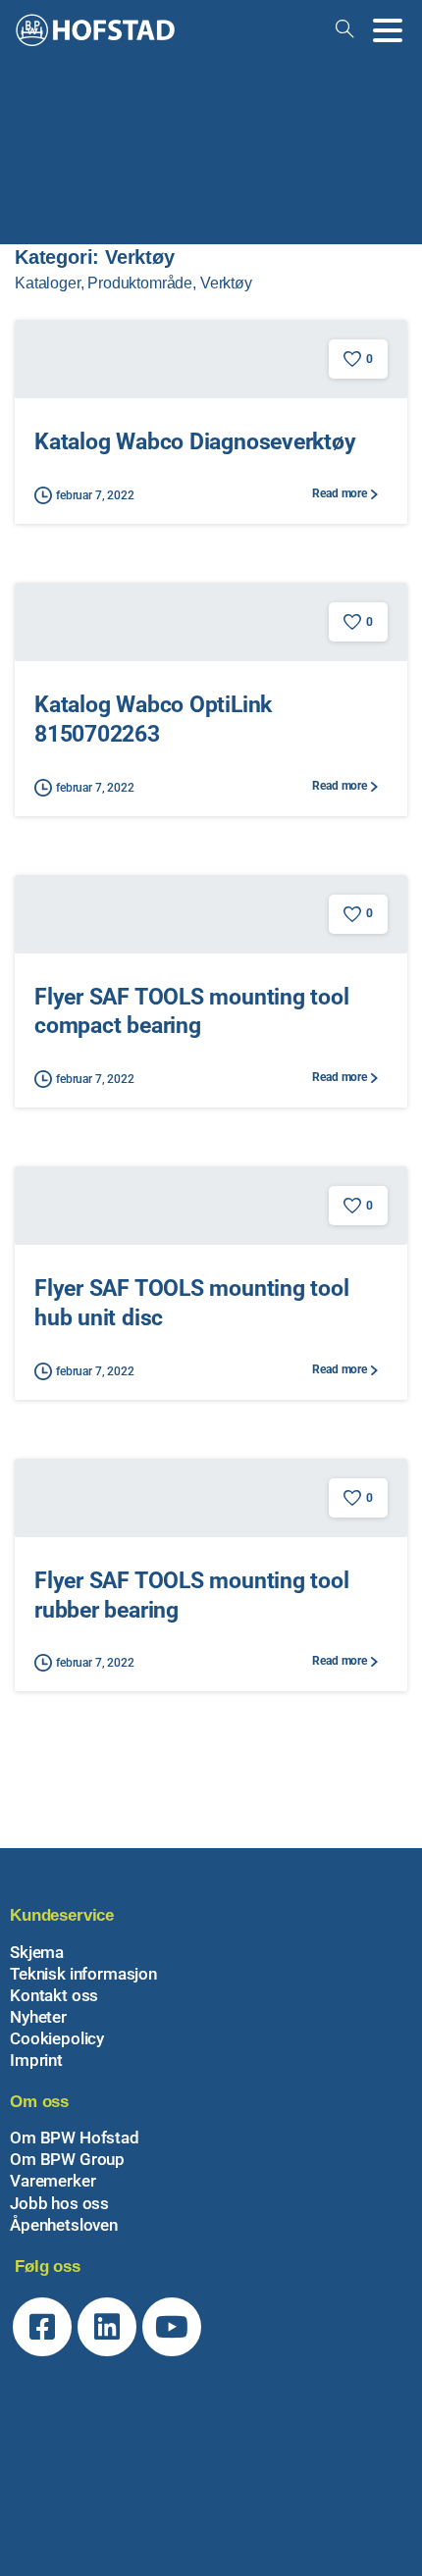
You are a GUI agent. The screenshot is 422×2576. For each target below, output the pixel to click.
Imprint (36, 2060)
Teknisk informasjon (83, 1974)
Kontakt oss (54, 1995)
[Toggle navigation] (388, 30)
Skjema (37, 1952)
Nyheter (38, 2017)
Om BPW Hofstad (75, 2138)
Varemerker (53, 2181)
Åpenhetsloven (64, 2225)
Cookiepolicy (57, 2038)
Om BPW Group (67, 2159)
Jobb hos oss (59, 2203)
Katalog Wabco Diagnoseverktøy (195, 441)
